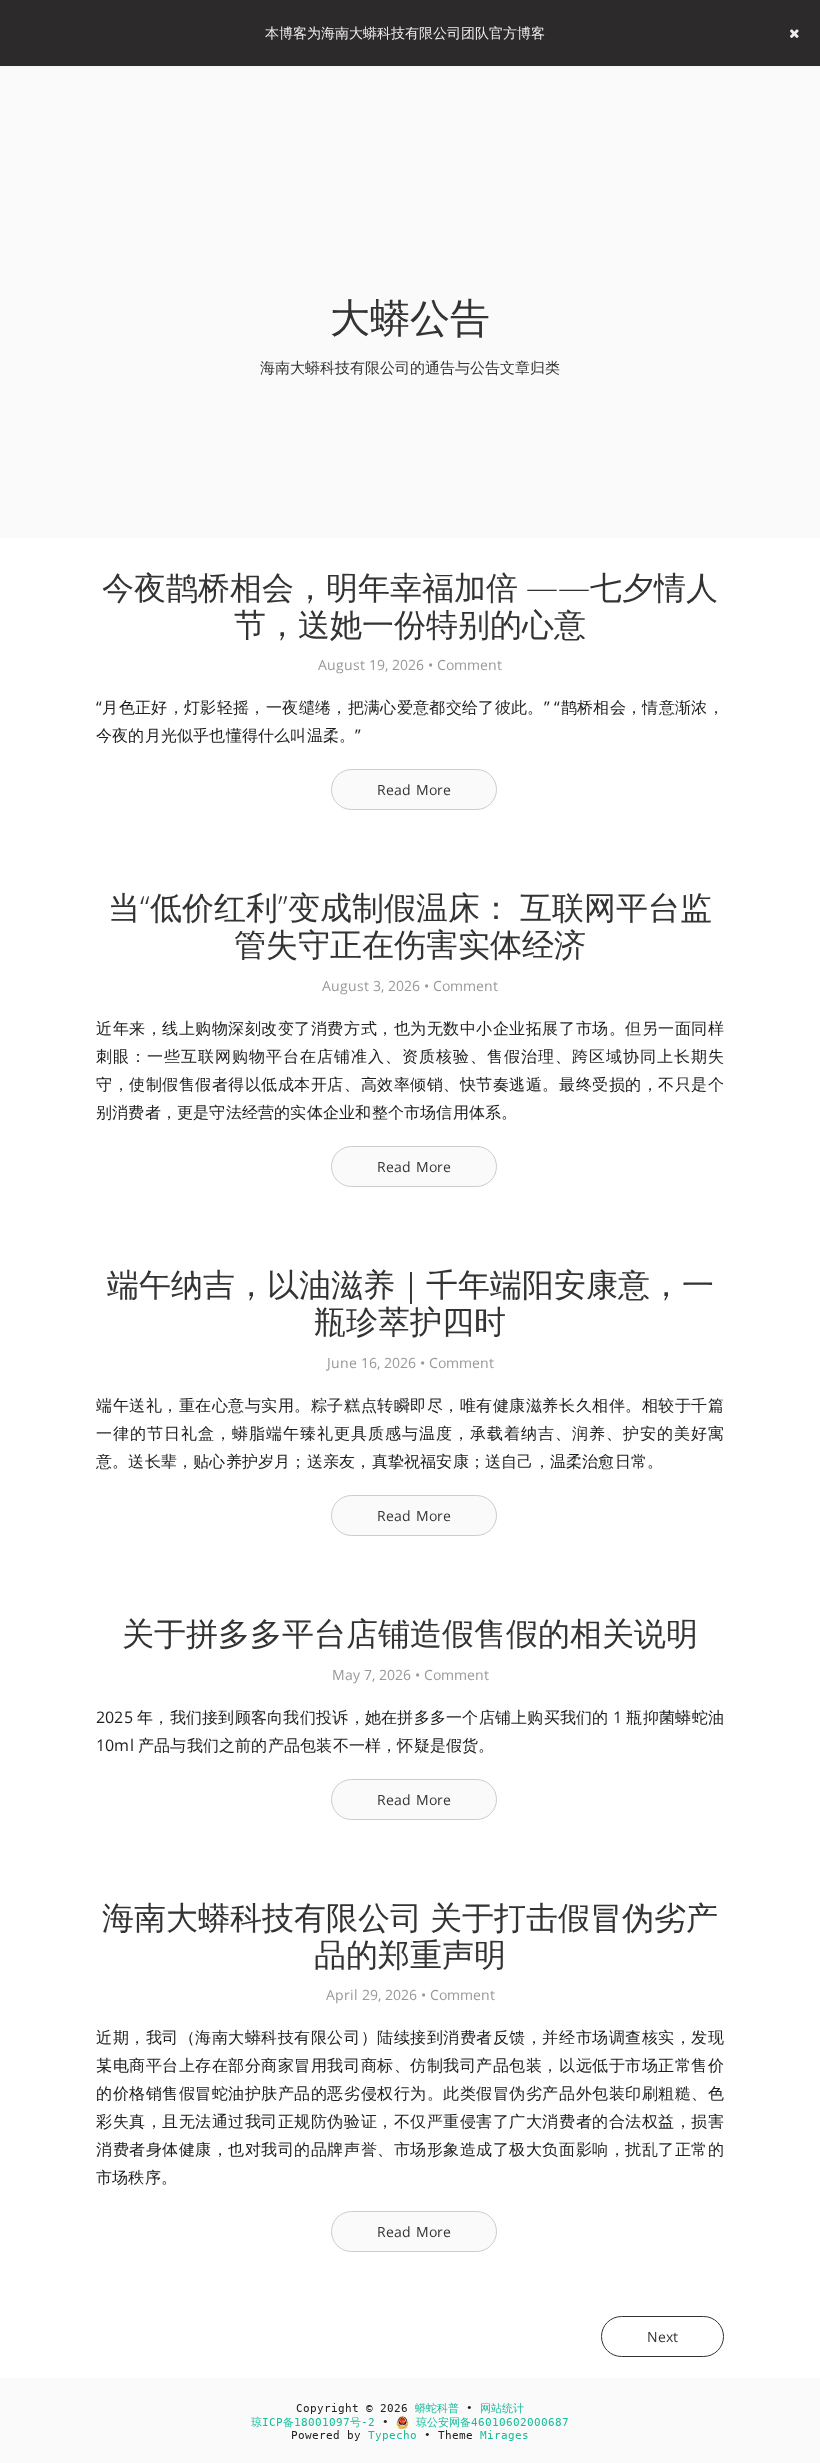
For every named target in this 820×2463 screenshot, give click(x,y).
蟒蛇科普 (437, 2408)
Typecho (392, 2435)
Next (662, 2336)
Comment (469, 664)
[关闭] (794, 33)
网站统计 (502, 2408)
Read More (414, 789)
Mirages (504, 2435)
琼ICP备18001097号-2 (313, 2422)
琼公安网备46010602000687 (489, 2422)
